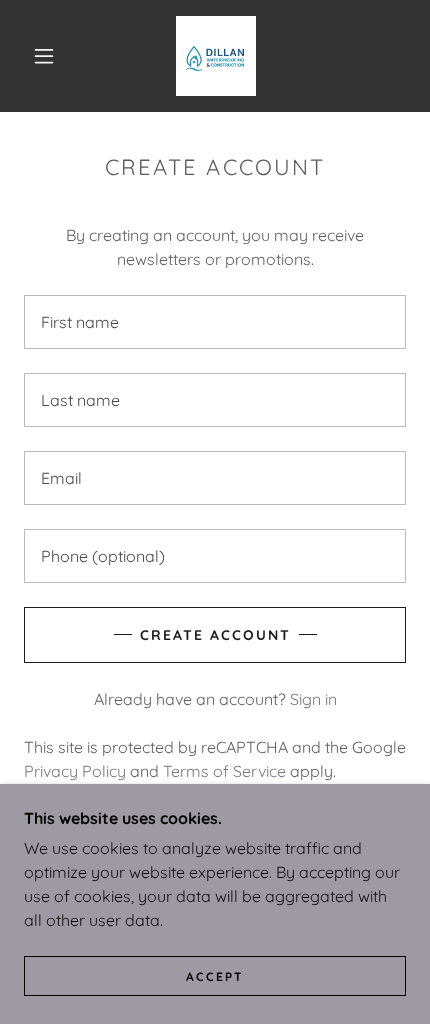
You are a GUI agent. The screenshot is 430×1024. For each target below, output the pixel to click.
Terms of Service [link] (224, 771)
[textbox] (215, 322)
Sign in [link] (313, 699)
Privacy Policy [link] (75, 771)
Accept (215, 976)
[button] (44, 56)
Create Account (215, 635)
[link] (216, 56)
